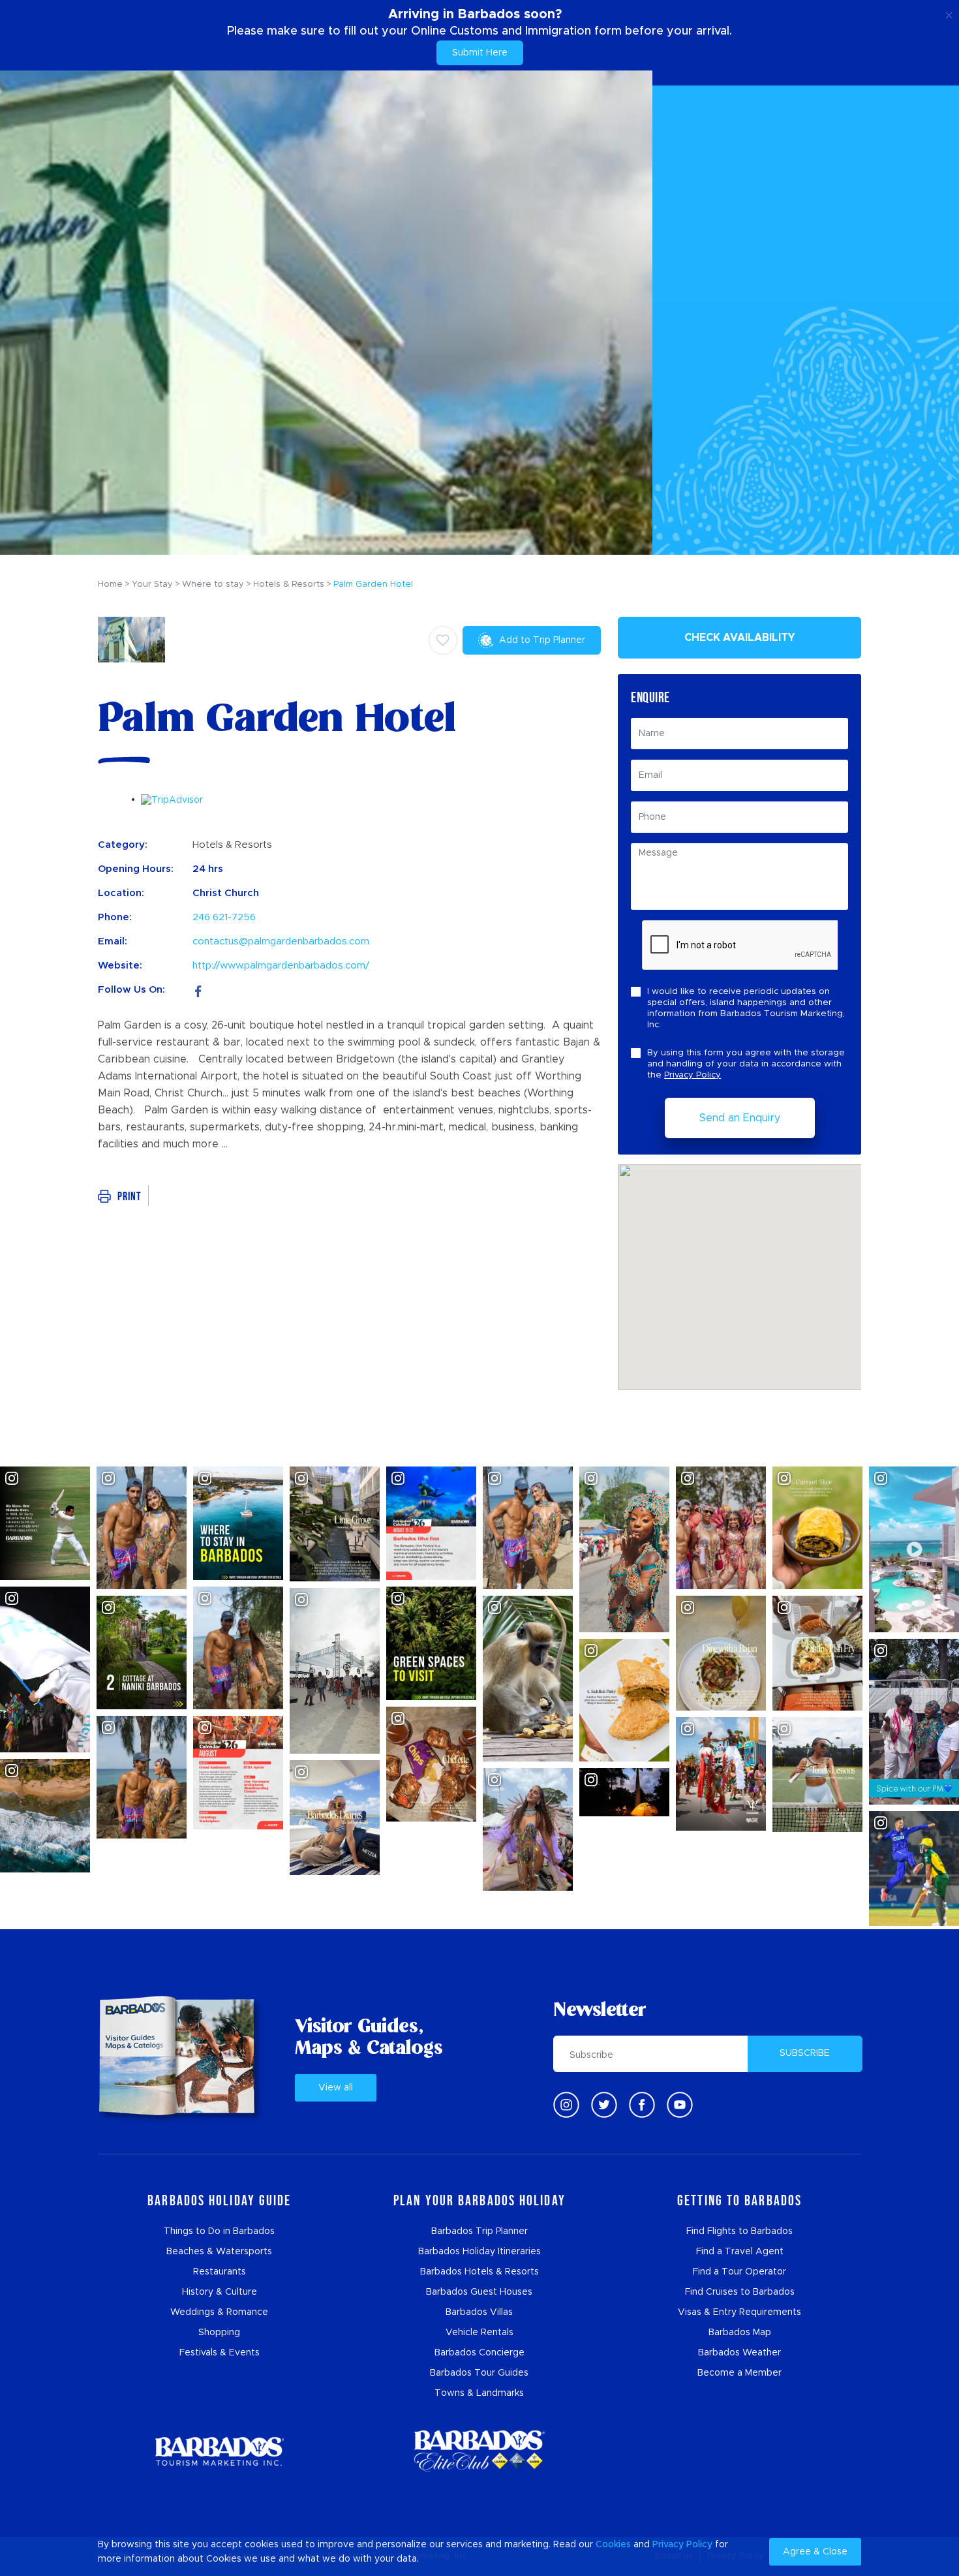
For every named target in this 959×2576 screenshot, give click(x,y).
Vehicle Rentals (479, 2333)
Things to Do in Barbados (219, 2231)
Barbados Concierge (479, 2353)
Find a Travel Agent (740, 2252)
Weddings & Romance (219, 2312)
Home (110, 584)
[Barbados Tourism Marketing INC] (219, 2451)
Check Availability (740, 638)
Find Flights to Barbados (739, 2231)
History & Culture (220, 2292)
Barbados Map (740, 2333)
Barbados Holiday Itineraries (479, 2252)
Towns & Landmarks (479, 2393)
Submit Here (480, 53)
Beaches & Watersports (219, 2252)
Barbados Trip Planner (479, 2231)
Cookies (613, 2545)
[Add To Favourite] (443, 640)
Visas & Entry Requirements (739, 2312)
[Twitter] (604, 2105)
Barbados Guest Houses (479, 2292)
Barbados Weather (739, 2353)
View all (336, 2088)
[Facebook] (198, 990)
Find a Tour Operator (739, 2272)
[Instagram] (566, 2105)
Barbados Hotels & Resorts (479, 2272)
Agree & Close (815, 2552)
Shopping (219, 2333)
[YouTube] (680, 2105)
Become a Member (739, 2373)
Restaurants (220, 2272)
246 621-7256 (224, 917)
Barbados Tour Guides (479, 2373)
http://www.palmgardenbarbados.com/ (281, 966)
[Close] (949, 13)
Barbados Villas (479, 2312)
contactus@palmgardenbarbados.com (281, 941)
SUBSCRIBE (805, 2053)
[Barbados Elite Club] (479, 2451)
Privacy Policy (693, 1075)
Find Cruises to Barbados (740, 2292)
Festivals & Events (220, 2353)
